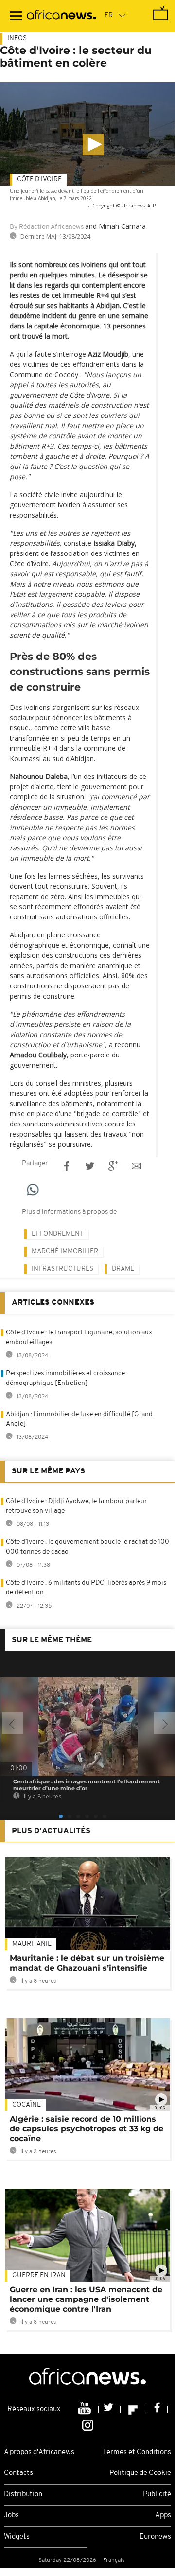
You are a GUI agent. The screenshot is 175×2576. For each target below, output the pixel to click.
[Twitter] (110, 2409)
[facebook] (157, 2409)
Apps (163, 2515)
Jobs (11, 2515)
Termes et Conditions (137, 2452)
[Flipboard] (134, 2409)
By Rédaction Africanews (47, 227)
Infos (17, 39)
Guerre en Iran (39, 2275)
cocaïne (26, 2105)
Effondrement (58, 1234)
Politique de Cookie (140, 2473)
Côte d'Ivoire (39, 180)
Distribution (23, 2495)
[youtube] (85, 2409)
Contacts (18, 2473)
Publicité (157, 2495)
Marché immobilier (65, 1252)
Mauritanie (32, 1944)
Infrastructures (62, 1269)
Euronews (155, 2537)
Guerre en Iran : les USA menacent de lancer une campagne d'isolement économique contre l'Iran (86, 2299)
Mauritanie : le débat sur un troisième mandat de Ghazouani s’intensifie (87, 1963)
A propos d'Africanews (39, 2452)
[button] (93, 144)
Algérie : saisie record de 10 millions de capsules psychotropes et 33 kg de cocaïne (87, 2129)
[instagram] (88, 2424)
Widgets (17, 2537)
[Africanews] (61, 16)
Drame (123, 1269)
